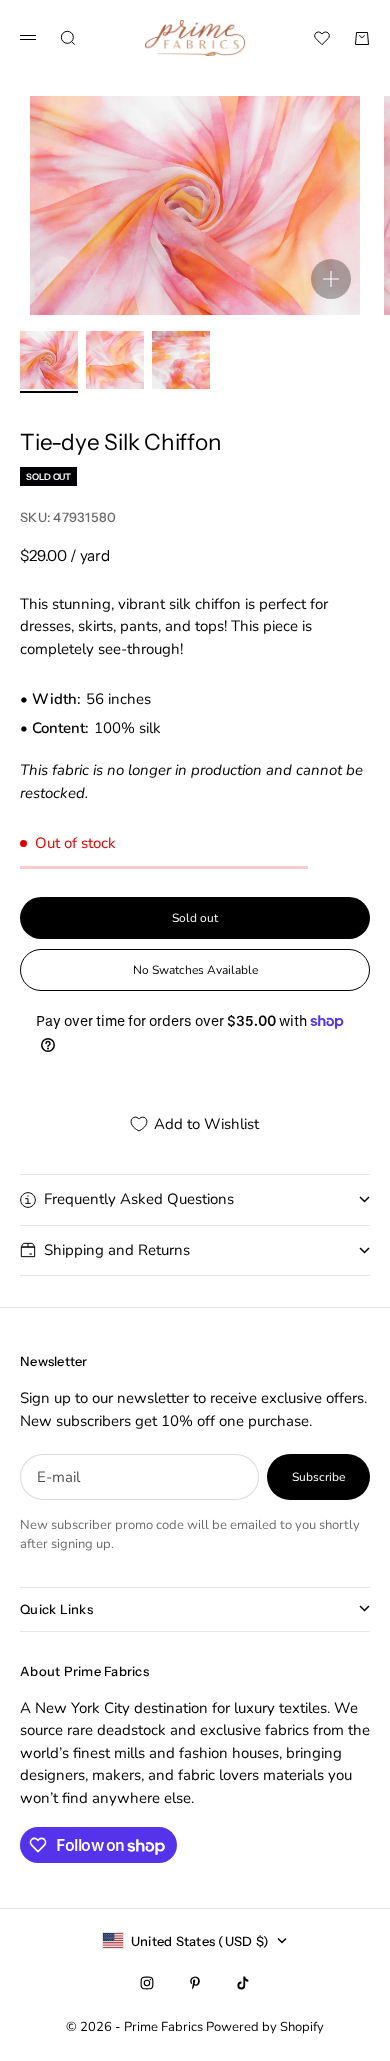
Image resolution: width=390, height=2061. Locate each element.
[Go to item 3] (181, 360)
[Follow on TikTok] (243, 1983)
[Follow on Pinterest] (195, 1983)
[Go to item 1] (49, 360)
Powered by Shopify (265, 2027)
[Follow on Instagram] (147, 1983)
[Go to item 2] (115, 360)
